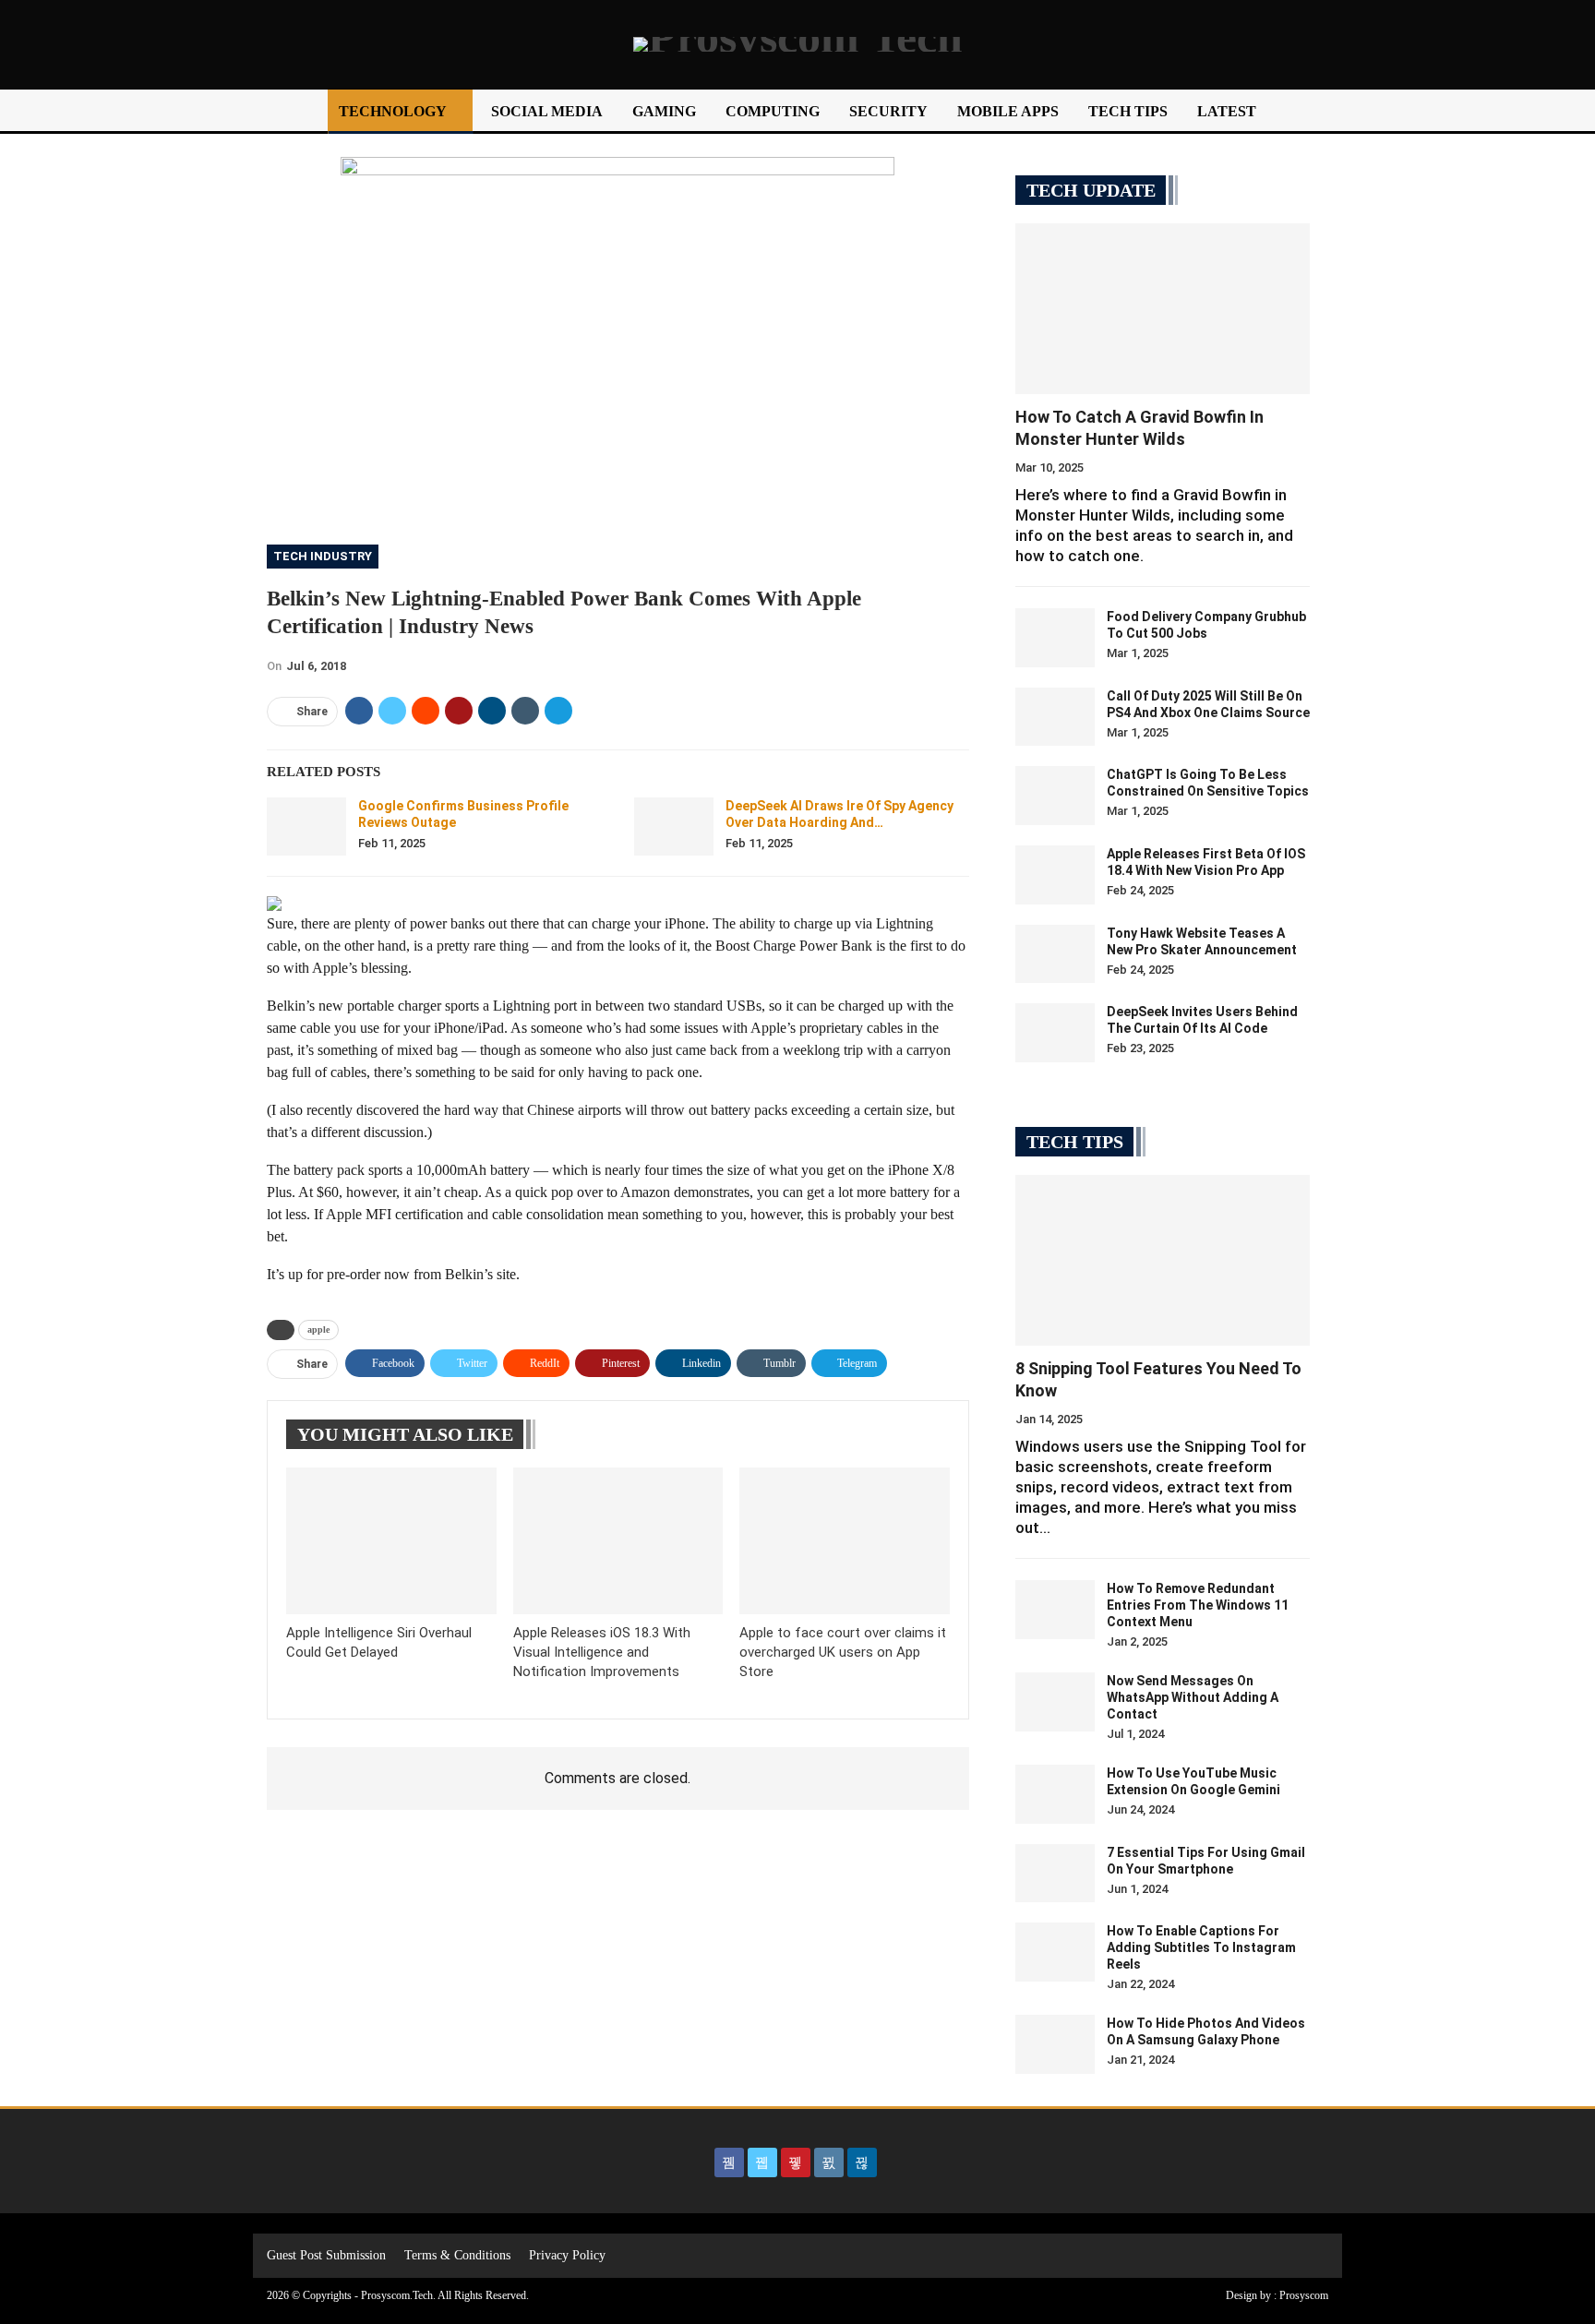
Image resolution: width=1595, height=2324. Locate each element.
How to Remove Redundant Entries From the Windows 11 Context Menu (1198, 1605)
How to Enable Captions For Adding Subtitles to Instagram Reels (1201, 1947)
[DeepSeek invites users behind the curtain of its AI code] (1055, 1033)
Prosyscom (1304, 2295)
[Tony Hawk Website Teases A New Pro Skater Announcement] (1055, 954)
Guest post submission (326, 2255)
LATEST (1227, 111)
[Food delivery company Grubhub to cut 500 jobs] (1055, 638)
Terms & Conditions (457, 2255)
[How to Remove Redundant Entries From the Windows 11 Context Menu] (1055, 1610)
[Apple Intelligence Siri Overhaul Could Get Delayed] (391, 1541)
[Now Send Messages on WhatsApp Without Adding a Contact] (1055, 1702)
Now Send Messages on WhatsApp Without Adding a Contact (1193, 1697)
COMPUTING (773, 111)
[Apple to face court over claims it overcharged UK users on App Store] (845, 1541)
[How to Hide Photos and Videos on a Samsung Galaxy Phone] (1055, 2044)
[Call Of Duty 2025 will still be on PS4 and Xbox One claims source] (1055, 717)
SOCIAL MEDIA (547, 111)
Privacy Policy (567, 2255)
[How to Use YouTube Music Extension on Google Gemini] (1055, 1794)
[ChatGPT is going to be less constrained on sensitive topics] (1055, 796)
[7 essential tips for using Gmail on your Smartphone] (1055, 1874)
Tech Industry (323, 556)
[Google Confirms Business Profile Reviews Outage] (306, 827)
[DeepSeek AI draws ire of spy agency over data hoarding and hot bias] (674, 827)
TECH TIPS (1128, 111)
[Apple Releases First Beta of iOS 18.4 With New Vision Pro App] (1055, 875)
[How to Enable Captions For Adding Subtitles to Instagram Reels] (1055, 1952)
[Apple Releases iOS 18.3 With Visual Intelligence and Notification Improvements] (618, 1541)
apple (318, 1330)
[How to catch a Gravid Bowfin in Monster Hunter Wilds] (1163, 309)
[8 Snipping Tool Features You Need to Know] (1163, 1260)
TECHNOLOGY (393, 111)
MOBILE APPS (1008, 111)
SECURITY (888, 111)
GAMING (664, 111)
